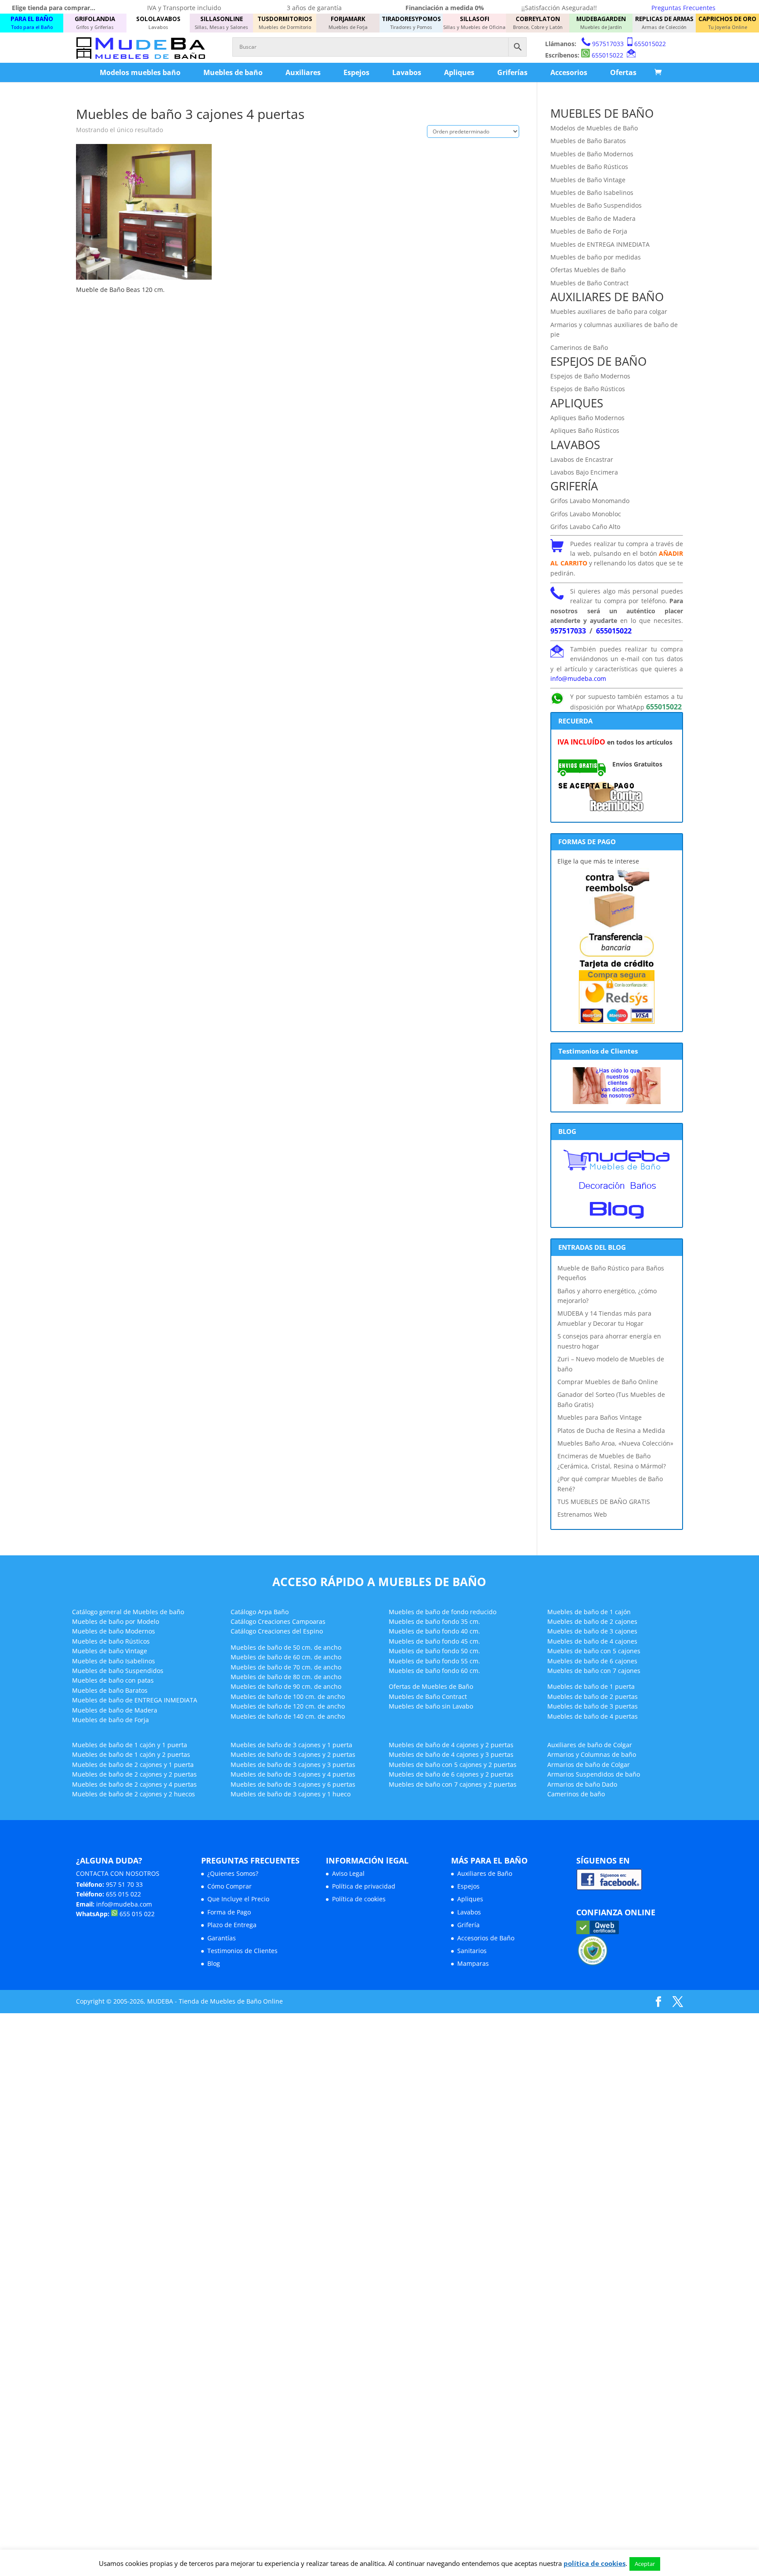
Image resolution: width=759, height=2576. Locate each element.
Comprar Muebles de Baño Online (608, 1382)
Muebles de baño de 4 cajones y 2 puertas (451, 1745)
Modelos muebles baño (140, 72)
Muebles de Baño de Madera (593, 218)
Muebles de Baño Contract (589, 283)
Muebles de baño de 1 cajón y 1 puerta (130, 1745)
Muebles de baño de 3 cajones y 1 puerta (291, 1745)
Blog (214, 1963)
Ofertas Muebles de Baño (588, 270)
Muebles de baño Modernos (114, 1631)
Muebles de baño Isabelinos (114, 1661)
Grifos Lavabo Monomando (590, 501)
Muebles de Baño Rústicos (589, 167)
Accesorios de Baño (486, 1938)
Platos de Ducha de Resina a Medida (611, 1430)
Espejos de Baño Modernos (590, 376)
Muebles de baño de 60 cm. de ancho (286, 1657)
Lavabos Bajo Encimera (584, 472)
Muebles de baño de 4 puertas (593, 1716)
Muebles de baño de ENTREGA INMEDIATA (135, 1700)
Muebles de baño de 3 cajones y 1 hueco (291, 1794)
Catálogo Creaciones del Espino (277, 1631)
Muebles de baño (233, 72)
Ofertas (623, 72)
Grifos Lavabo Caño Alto (585, 527)
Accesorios (569, 72)
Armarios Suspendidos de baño (594, 1774)
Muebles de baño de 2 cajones (592, 1621)
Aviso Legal (348, 1873)
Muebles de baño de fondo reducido (443, 1612)
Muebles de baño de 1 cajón (589, 1612)
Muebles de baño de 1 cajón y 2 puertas (131, 1754)
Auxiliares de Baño (485, 1873)
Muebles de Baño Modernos (592, 154)
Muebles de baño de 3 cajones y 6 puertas (293, 1784)
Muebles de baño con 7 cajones (594, 1671)
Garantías (222, 1938)
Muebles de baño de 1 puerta (591, 1686)
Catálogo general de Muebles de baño (128, 1612)
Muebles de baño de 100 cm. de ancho (288, 1696)
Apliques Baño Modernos (587, 418)
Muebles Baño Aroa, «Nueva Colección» (615, 1443)
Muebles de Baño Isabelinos (592, 192)
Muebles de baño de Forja (110, 1720)
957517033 (608, 44)
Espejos (356, 72)
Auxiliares (303, 72)
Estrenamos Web (582, 1514)
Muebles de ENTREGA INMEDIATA (600, 244)
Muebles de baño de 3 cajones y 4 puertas (293, 1774)
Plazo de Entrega (232, 1925)
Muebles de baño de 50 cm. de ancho (286, 1647)
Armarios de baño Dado (582, 1784)
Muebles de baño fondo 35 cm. (434, 1621)
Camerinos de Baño (579, 347)
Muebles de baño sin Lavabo (431, 1706)
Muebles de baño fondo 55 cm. (434, 1661)
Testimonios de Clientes (242, 1951)
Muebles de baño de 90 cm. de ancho (286, 1686)
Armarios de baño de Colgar (589, 1765)
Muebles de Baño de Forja (589, 231)
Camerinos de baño (576, 1794)
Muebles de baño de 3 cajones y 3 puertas (293, 1765)
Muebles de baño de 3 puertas (593, 1706)
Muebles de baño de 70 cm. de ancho (286, 1667)
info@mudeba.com (578, 678)
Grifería (468, 1925)
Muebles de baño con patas (113, 1680)
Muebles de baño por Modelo (116, 1621)
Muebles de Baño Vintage (588, 180)
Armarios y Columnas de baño (592, 1754)
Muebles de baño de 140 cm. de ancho (288, 1716)
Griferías (512, 72)
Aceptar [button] (645, 2564)
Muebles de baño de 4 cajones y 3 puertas (451, 1754)
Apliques (459, 72)
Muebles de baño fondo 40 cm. (434, 1631)
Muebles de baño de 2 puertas (593, 1696)
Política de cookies (359, 1899)
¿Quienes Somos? (233, 1873)
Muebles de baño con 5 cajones (594, 1651)
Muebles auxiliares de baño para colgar (609, 311)
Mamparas (473, 1963)
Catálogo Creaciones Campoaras (278, 1621)
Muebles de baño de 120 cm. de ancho (288, 1706)
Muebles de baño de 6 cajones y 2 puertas (451, 1774)
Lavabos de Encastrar (582, 459)
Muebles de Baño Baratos (588, 141)
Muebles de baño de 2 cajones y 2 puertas (134, 1774)
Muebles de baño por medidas (596, 257)
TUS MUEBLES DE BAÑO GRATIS (604, 1502)
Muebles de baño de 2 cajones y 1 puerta (133, 1765)
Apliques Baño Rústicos (585, 430)
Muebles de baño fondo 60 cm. (434, 1671)
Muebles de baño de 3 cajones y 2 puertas (293, 1754)
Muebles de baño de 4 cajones (592, 1641)
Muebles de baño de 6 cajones (592, 1661)
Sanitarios (472, 1951)
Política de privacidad (364, 1886)
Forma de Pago (229, 1912)
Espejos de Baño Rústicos (588, 389)
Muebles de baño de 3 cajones (592, 1631)
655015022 (650, 44)
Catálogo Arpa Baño (260, 1612)
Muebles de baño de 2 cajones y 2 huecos (134, 1794)
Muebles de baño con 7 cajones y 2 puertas (453, 1784)
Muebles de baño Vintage (110, 1651)
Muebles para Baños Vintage (600, 1417)
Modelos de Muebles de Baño (594, 128)
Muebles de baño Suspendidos (118, 1671)
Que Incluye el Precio (238, 1899)
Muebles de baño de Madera (115, 1710)
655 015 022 (123, 1894)
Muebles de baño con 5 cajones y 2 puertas (453, 1765)
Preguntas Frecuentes (683, 8)
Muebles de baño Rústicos (111, 1641)
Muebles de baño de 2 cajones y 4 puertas (134, 1784)
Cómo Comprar (230, 1886)
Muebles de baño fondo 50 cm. (434, 1651)
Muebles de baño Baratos (110, 1690)
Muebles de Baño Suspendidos (596, 205)
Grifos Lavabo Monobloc (586, 514)
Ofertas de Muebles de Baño (431, 1686)
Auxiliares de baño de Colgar (590, 1745)
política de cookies (595, 2563)
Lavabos (407, 72)
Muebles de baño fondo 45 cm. (434, 1641)
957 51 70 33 (124, 1884)
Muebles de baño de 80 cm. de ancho (286, 1677)
